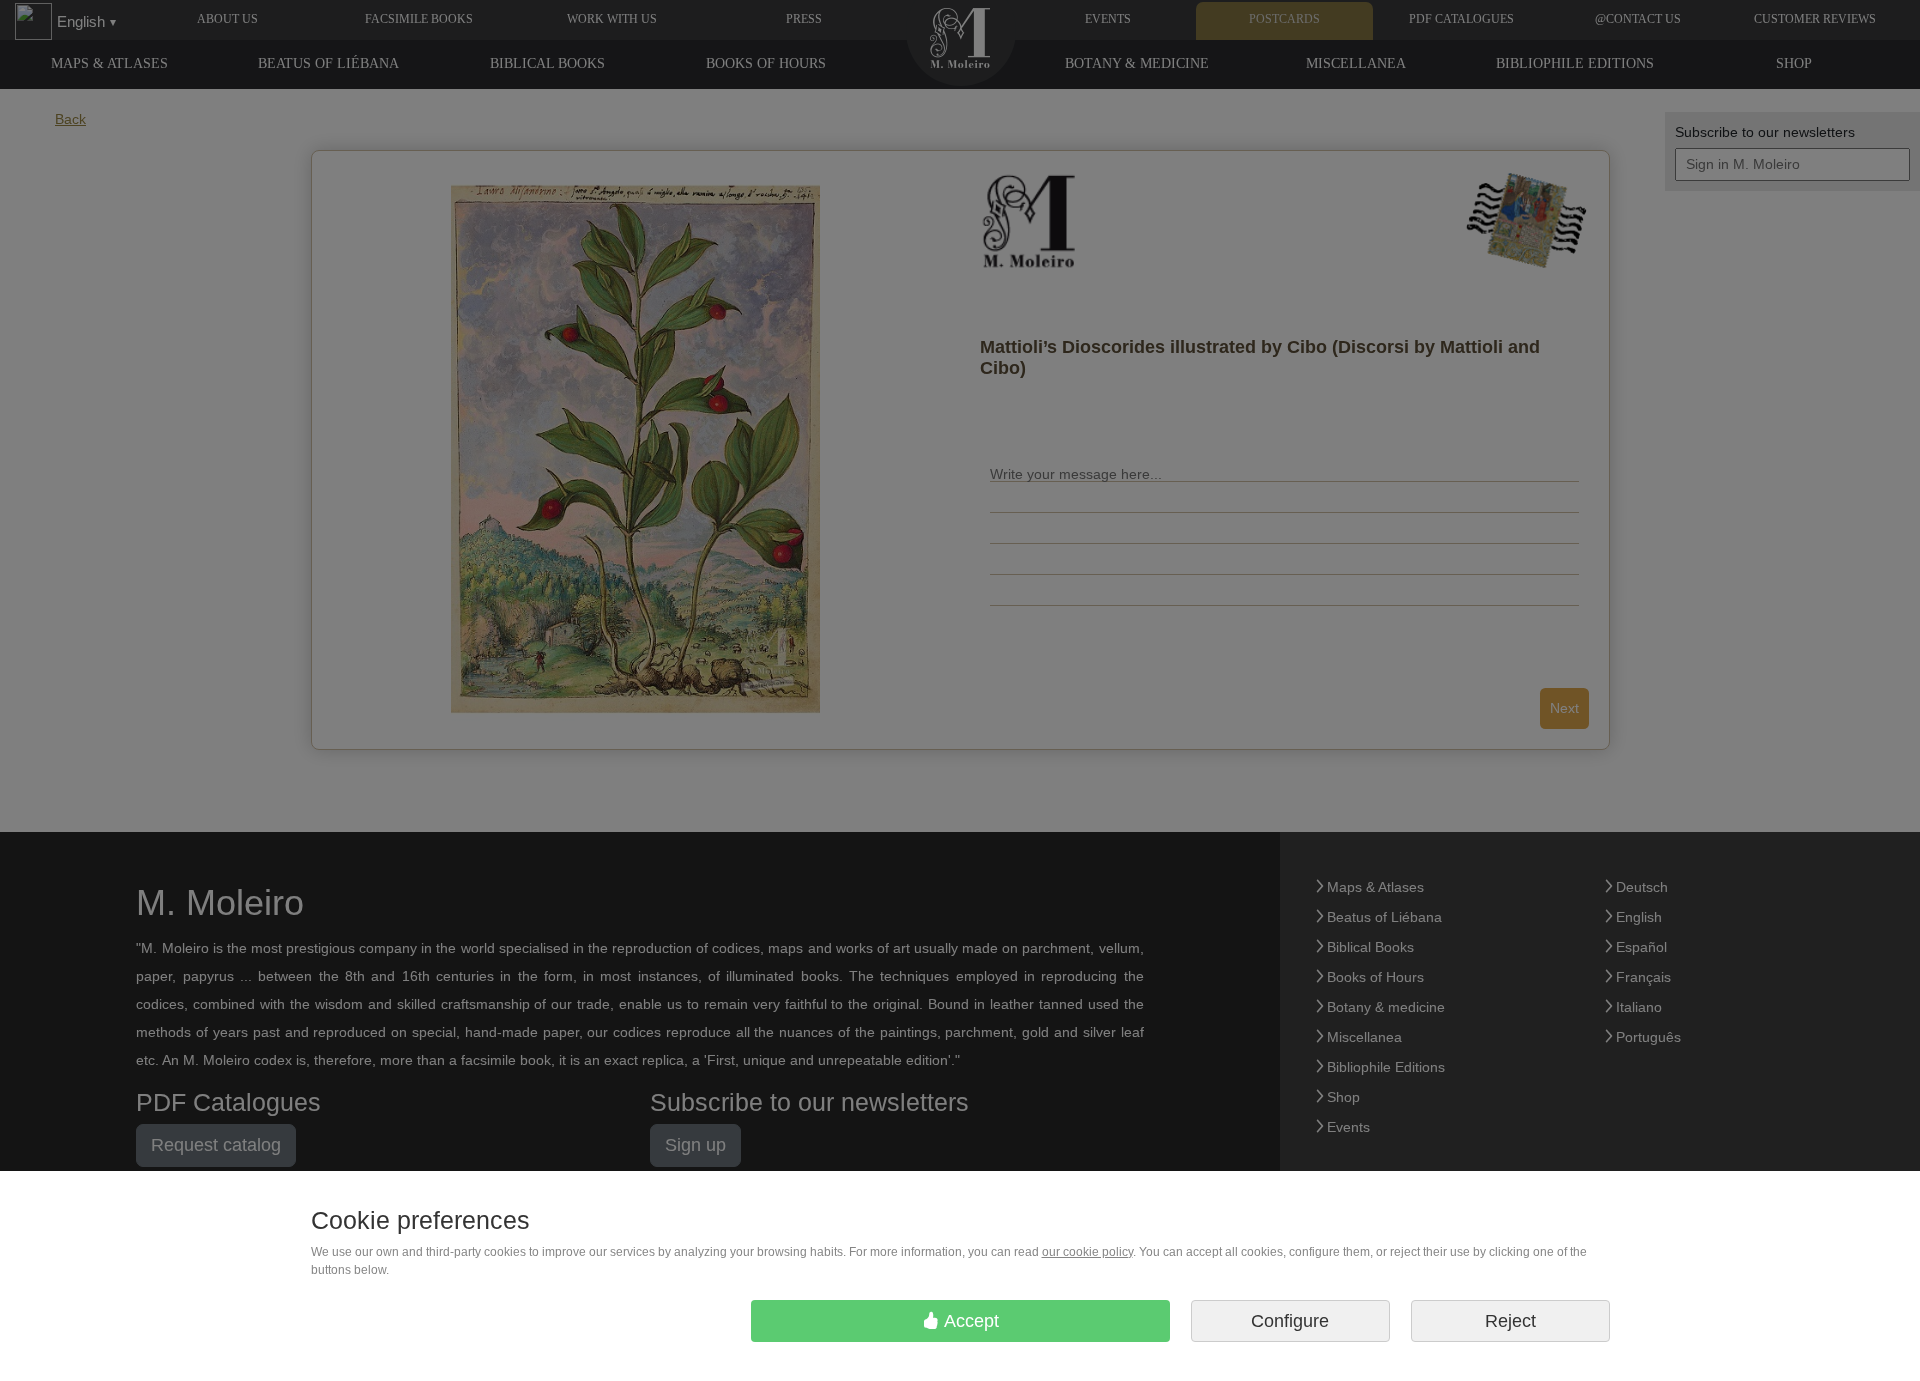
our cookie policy (1087, 1252)
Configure (1290, 1321)
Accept (969, 1321)
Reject (1510, 1321)
